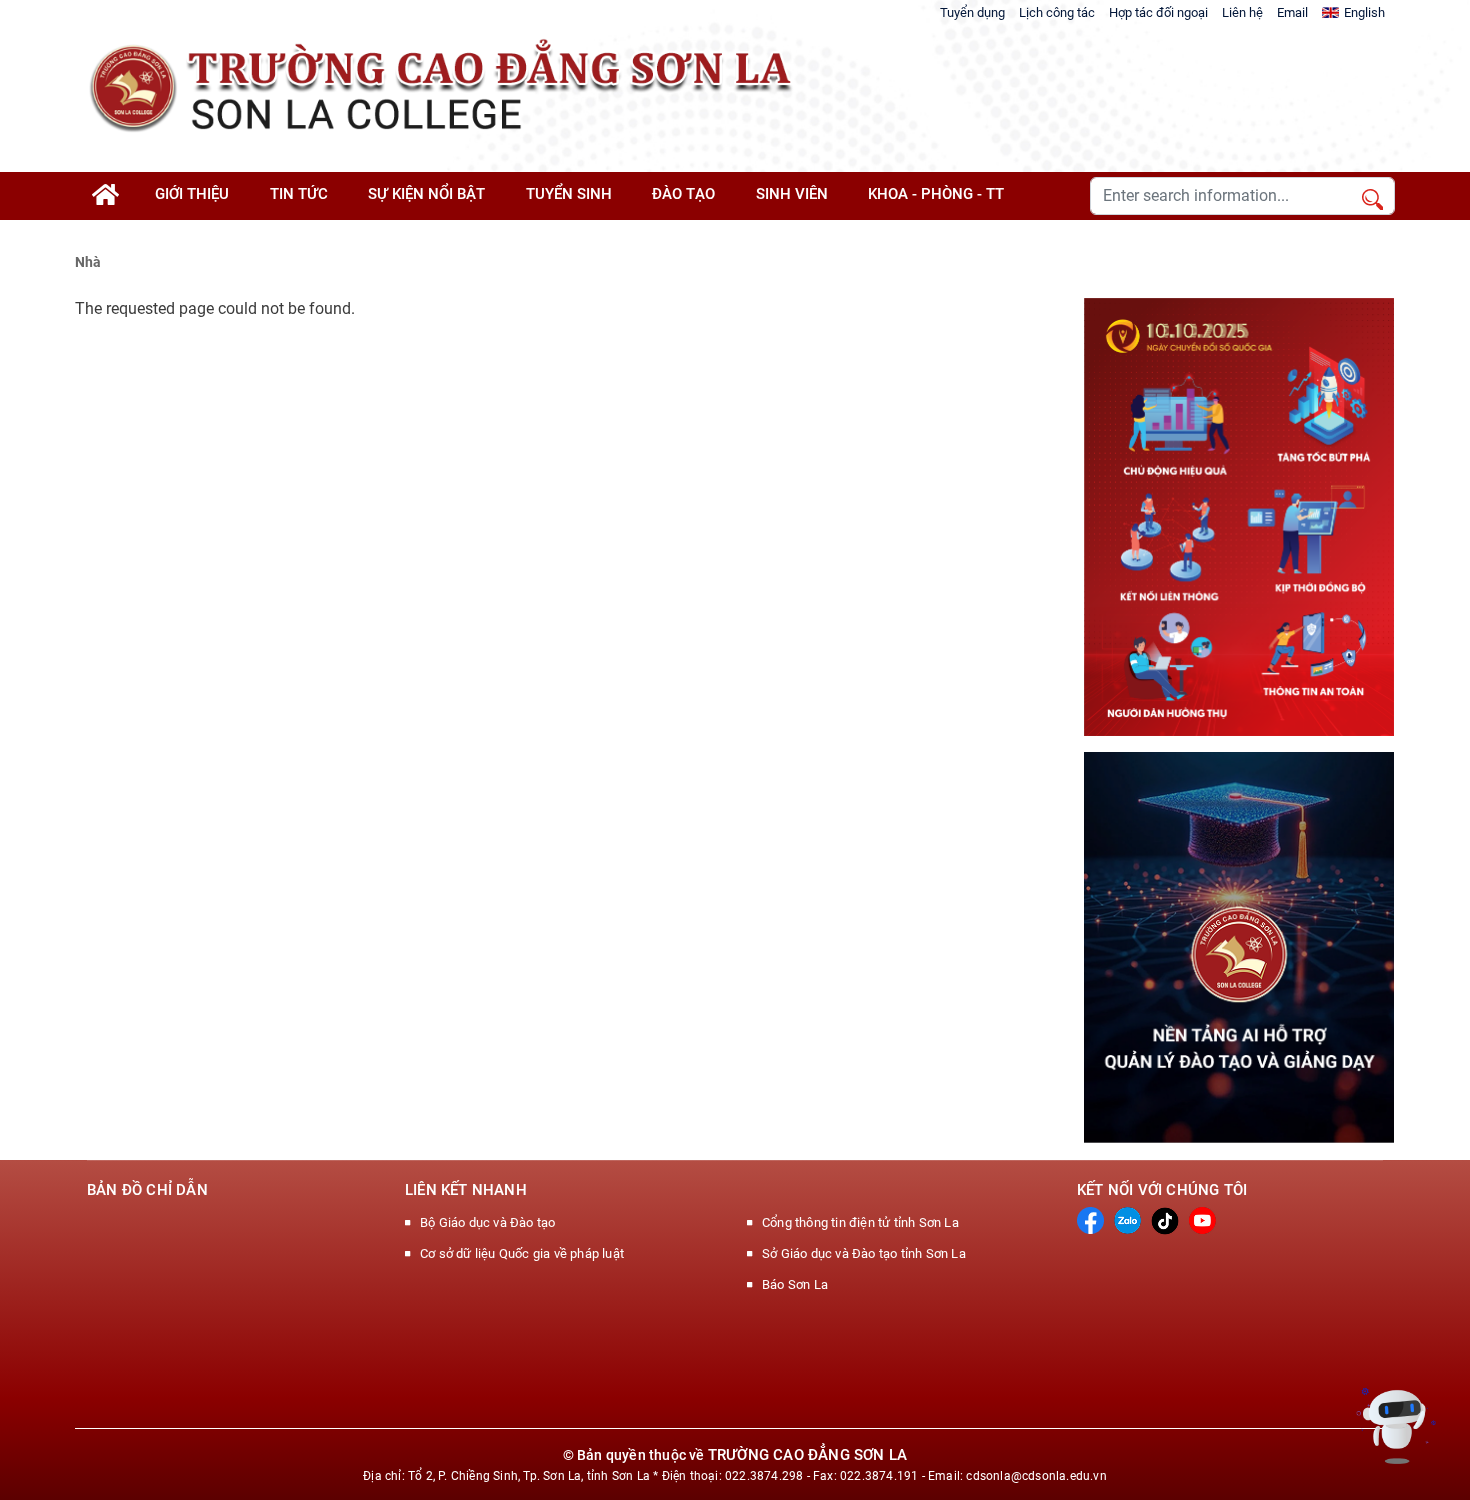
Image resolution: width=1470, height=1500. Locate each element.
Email (1292, 12)
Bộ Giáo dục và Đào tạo (487, 1222)
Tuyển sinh (569, 194)
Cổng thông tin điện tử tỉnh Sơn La (860, 1222)
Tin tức (299, 194)
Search (1372, 201)
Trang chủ (115, 201)
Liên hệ (1242, 12)
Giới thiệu (192, 194)
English (1364, 12)
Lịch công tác (1057, 12)
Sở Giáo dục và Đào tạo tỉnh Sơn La (864, 1253)
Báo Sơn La (795, 1284)
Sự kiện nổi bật (426, 194)
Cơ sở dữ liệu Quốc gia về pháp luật (522, 1253)
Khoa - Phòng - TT (936, 194)
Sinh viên (792, 194)
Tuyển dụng (972, 12)
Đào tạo (683, 194)
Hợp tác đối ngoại (1158, 12)
